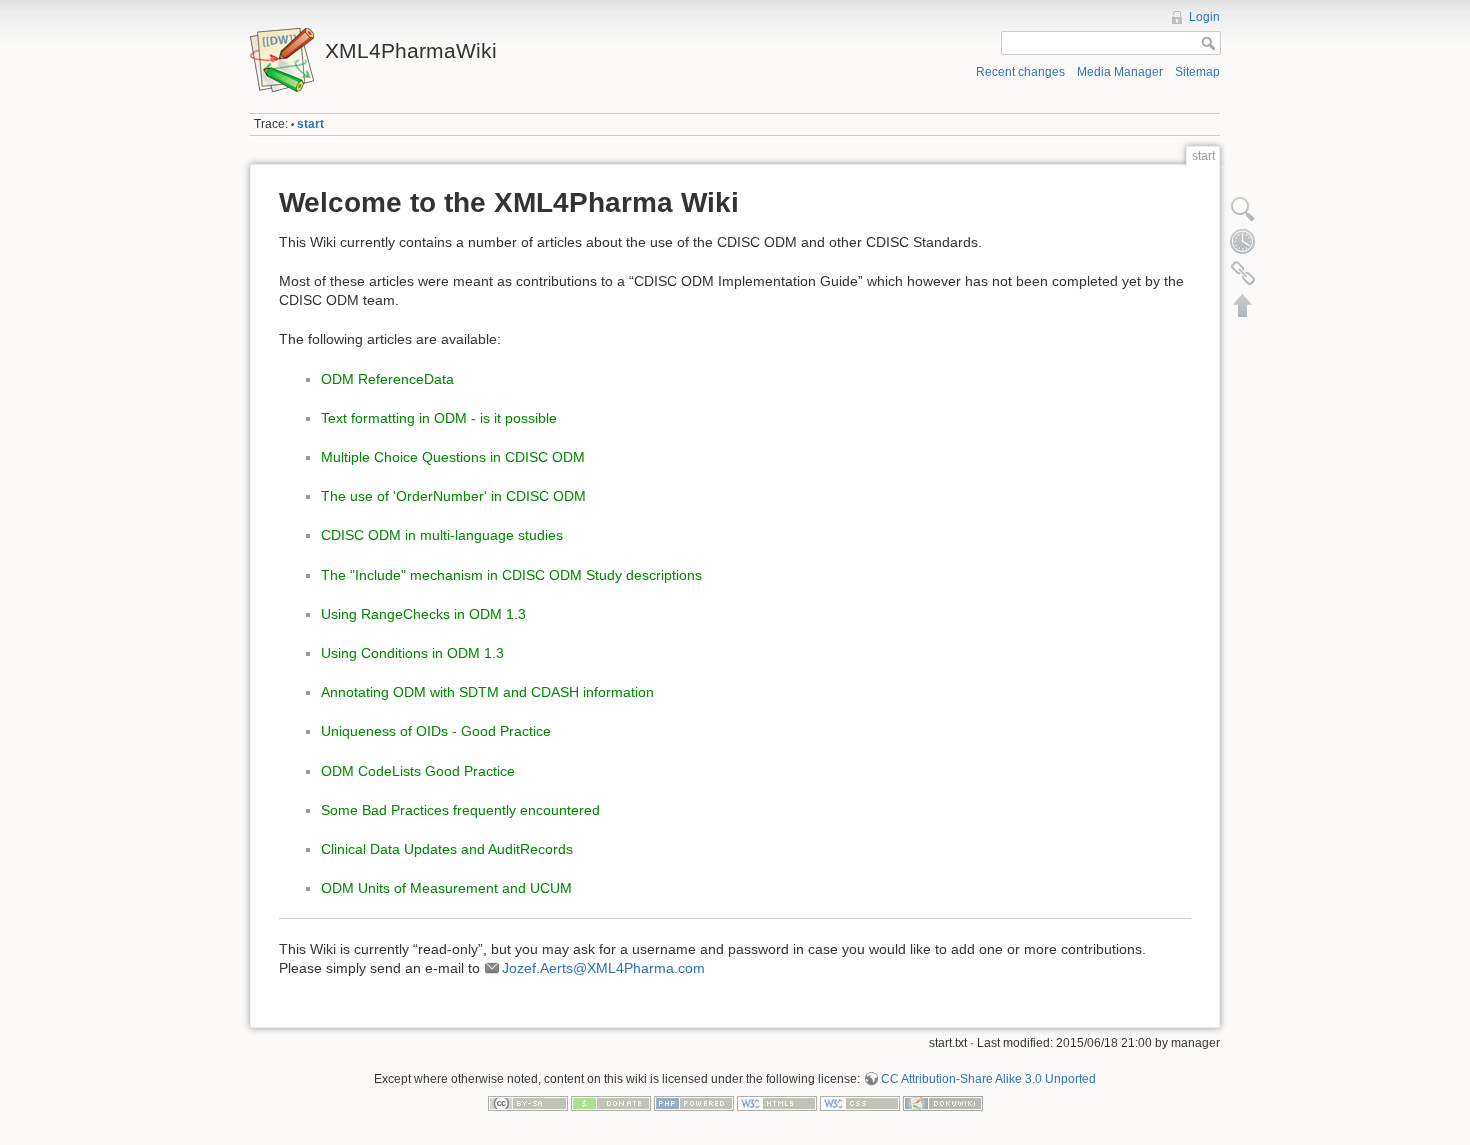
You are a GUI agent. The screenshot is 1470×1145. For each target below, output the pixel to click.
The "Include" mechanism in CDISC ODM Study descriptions (511, 575)
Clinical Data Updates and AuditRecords (447, 849)
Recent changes (1020, 72)
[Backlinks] (1243, 273)
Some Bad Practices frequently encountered (460, 810)
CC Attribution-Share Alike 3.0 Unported (988, 1079)
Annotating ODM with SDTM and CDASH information (487, 692)
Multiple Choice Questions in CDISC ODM (453, 457)
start (310, 124)
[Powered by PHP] (694, 1103)
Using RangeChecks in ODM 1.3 (423, 614)
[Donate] (611, 1103)
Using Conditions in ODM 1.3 (412, 653)
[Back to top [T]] (1243, 305)
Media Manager (1120, 72)
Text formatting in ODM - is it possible (439, 418)
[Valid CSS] (860, 1103)
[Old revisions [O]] (1243, 241)
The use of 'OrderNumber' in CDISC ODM (453, 496)
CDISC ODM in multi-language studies (442, 535)
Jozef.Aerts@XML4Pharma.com (603, 968)
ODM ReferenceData (387, 379)
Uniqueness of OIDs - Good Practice (436, 731)
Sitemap (1197, 72)
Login (1204, 17)
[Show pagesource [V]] (1243, 209)
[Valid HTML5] (777, 1103)
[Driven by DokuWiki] (943, 1103)
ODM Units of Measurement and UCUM (446, 888)
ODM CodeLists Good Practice (418, 771)
